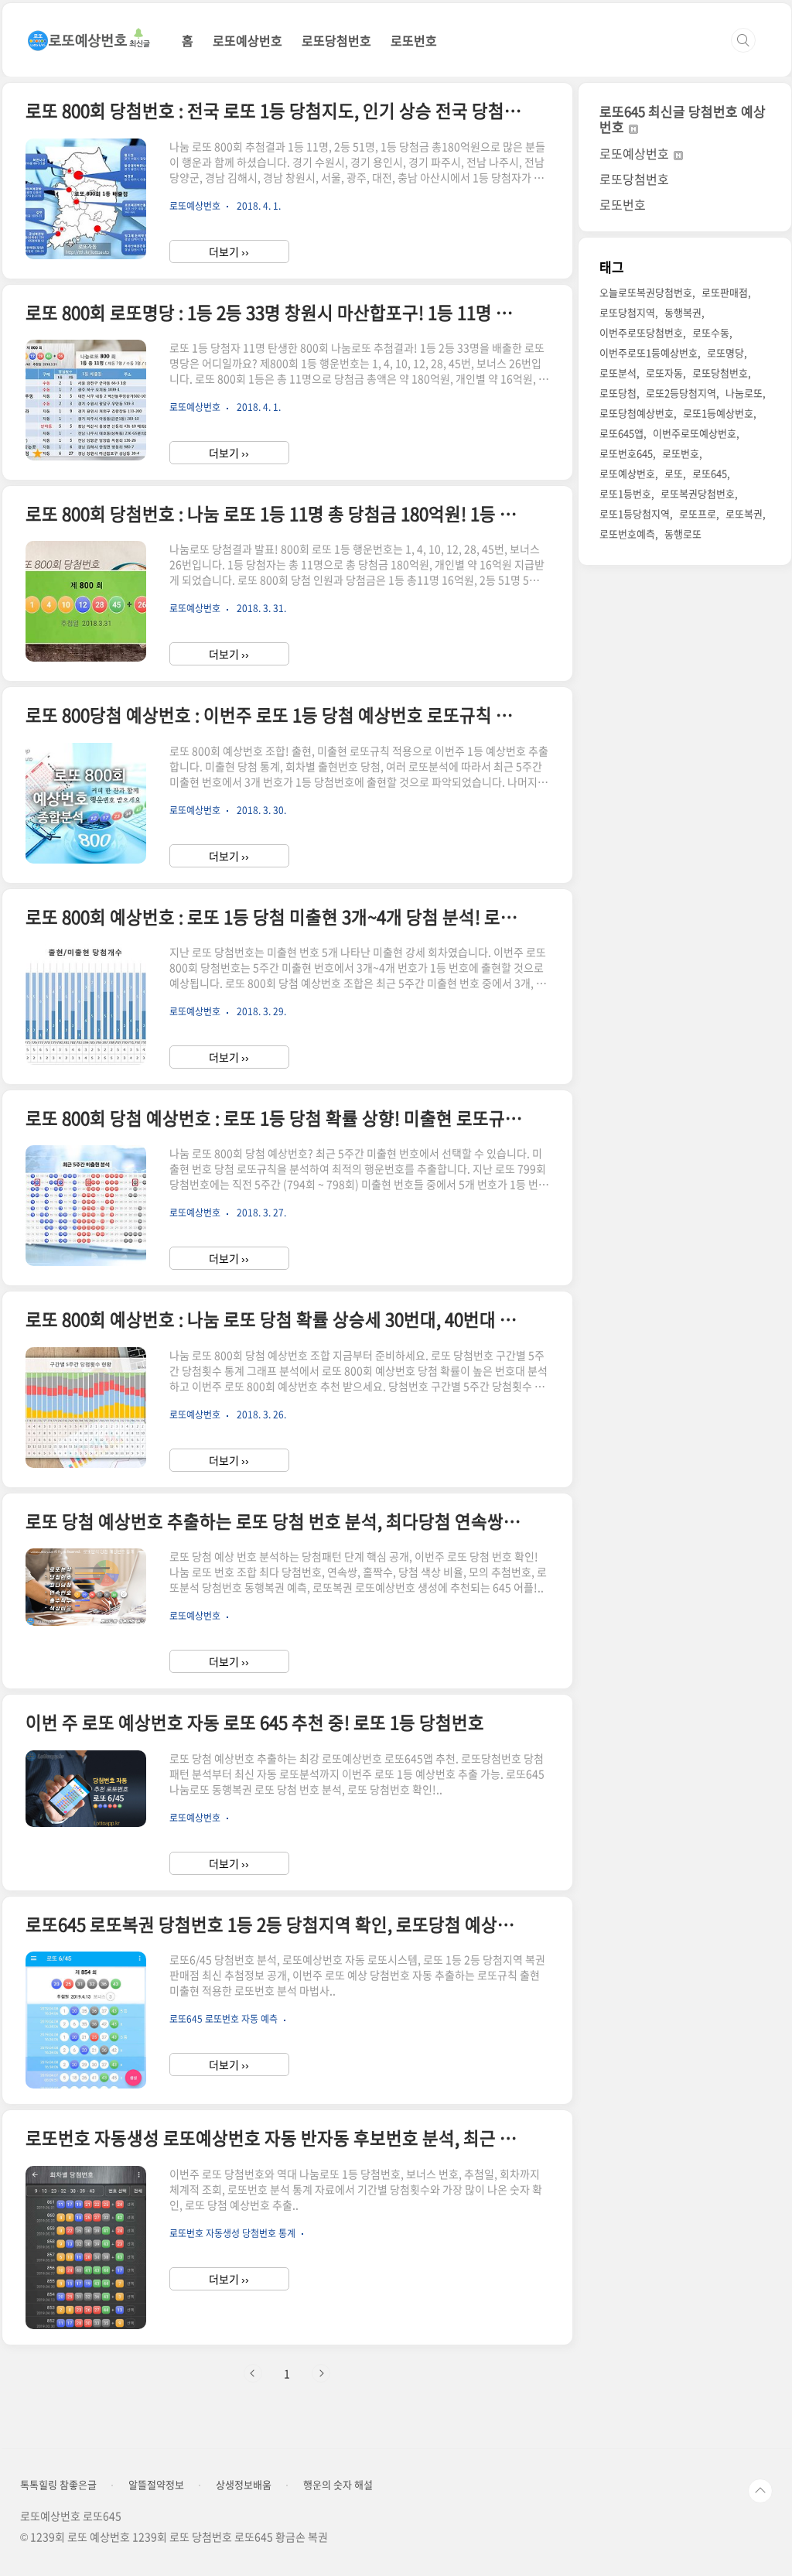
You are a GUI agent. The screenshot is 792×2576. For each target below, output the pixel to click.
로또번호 (414, 40)
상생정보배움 (244, 2485)
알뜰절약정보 (156, 2485)
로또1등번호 (625, 493)
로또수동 (711, 332)
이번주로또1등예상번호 (649, 352)
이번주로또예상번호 (695, 433)
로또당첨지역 (627, 312)
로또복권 (744, 513)
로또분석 (618, 373)
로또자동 (664, 373)
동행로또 (683, 534)
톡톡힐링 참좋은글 (58, 2485)
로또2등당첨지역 (681, 393)
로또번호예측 (627, 534)
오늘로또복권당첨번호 (646, 292)
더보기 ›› (229, 251)
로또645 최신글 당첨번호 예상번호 (683, 119)
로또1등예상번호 (718, 413)
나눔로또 (744, 393)
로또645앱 (621, 433)
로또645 (710, 473)
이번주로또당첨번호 (641, 332)
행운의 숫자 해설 (338, 2485)
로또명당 (725, 352)
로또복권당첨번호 (698, 493)
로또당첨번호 (336, 40)
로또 (674, 473)
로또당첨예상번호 (637, 413)
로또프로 (698, 513)
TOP (760, 2491)
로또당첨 (618, 393)
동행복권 (683, 312)
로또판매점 (725, 292)
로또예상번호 (247, 40)
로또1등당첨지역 (635, 513)
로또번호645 (626, 453)
